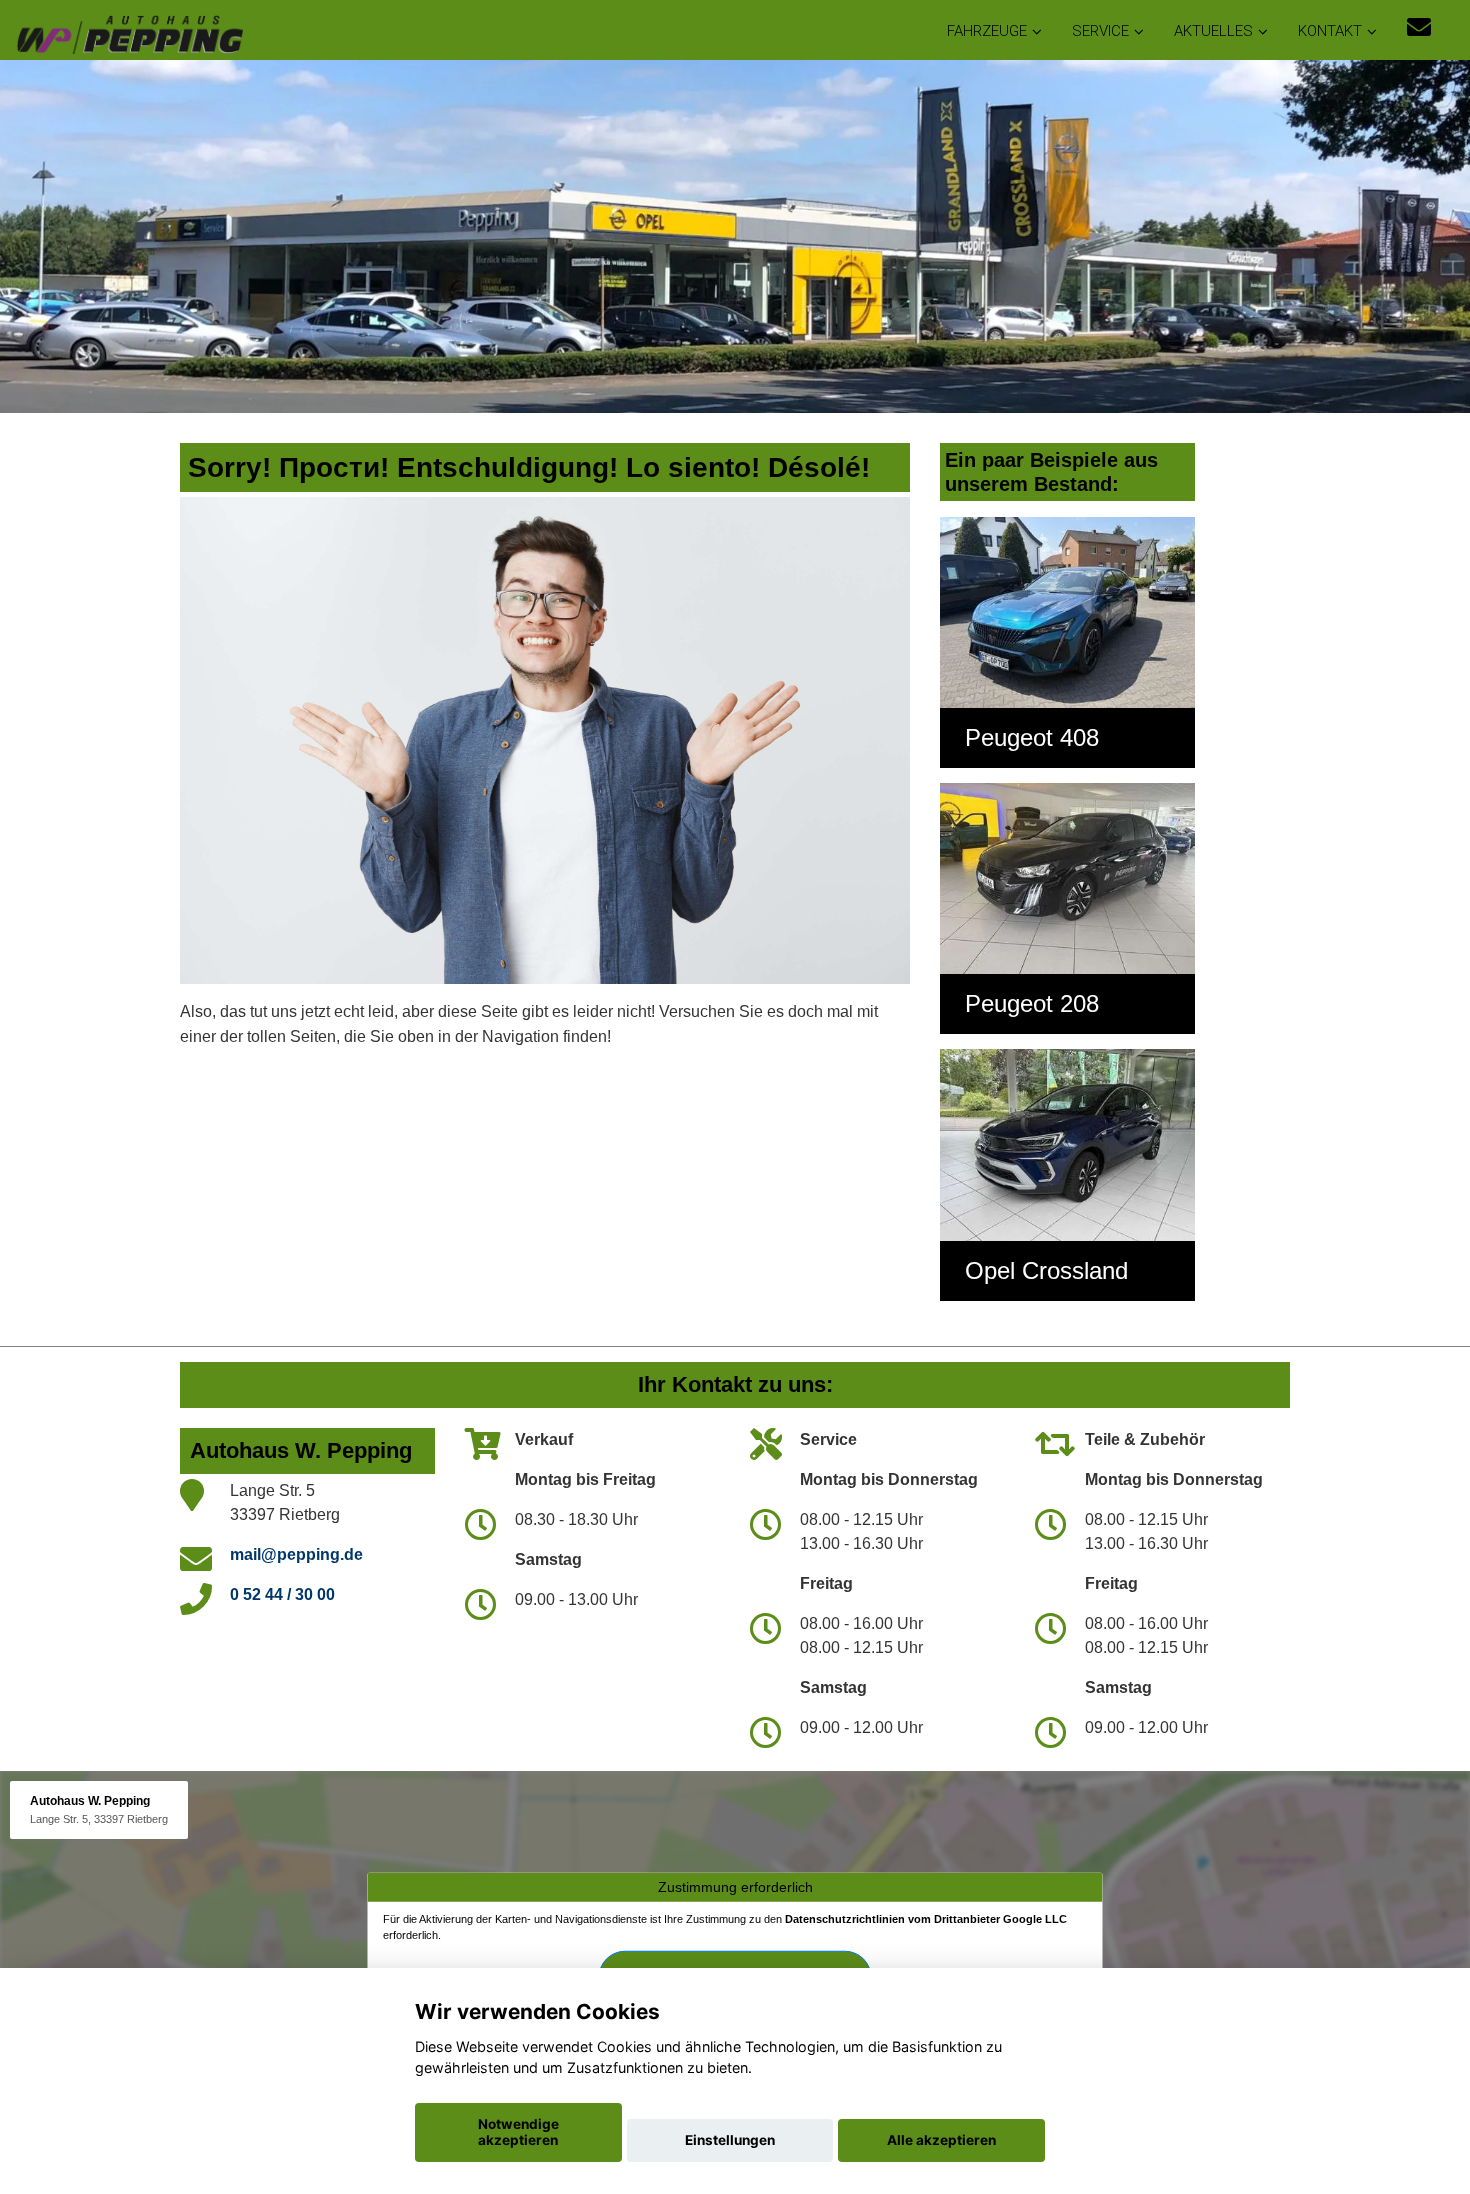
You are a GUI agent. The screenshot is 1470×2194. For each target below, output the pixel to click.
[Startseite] (129, 32)
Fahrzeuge (987, 31)
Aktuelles (1213, 31)
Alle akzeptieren (941, 2140)
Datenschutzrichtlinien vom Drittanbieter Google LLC (926, 1919)
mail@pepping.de (296, 1554)
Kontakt (1330, 31)
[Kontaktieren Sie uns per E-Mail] (1419, 27)
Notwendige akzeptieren (518, 2132)
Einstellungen (730, 2140)
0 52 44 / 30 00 (282, 1594)
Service (1100, 31)
